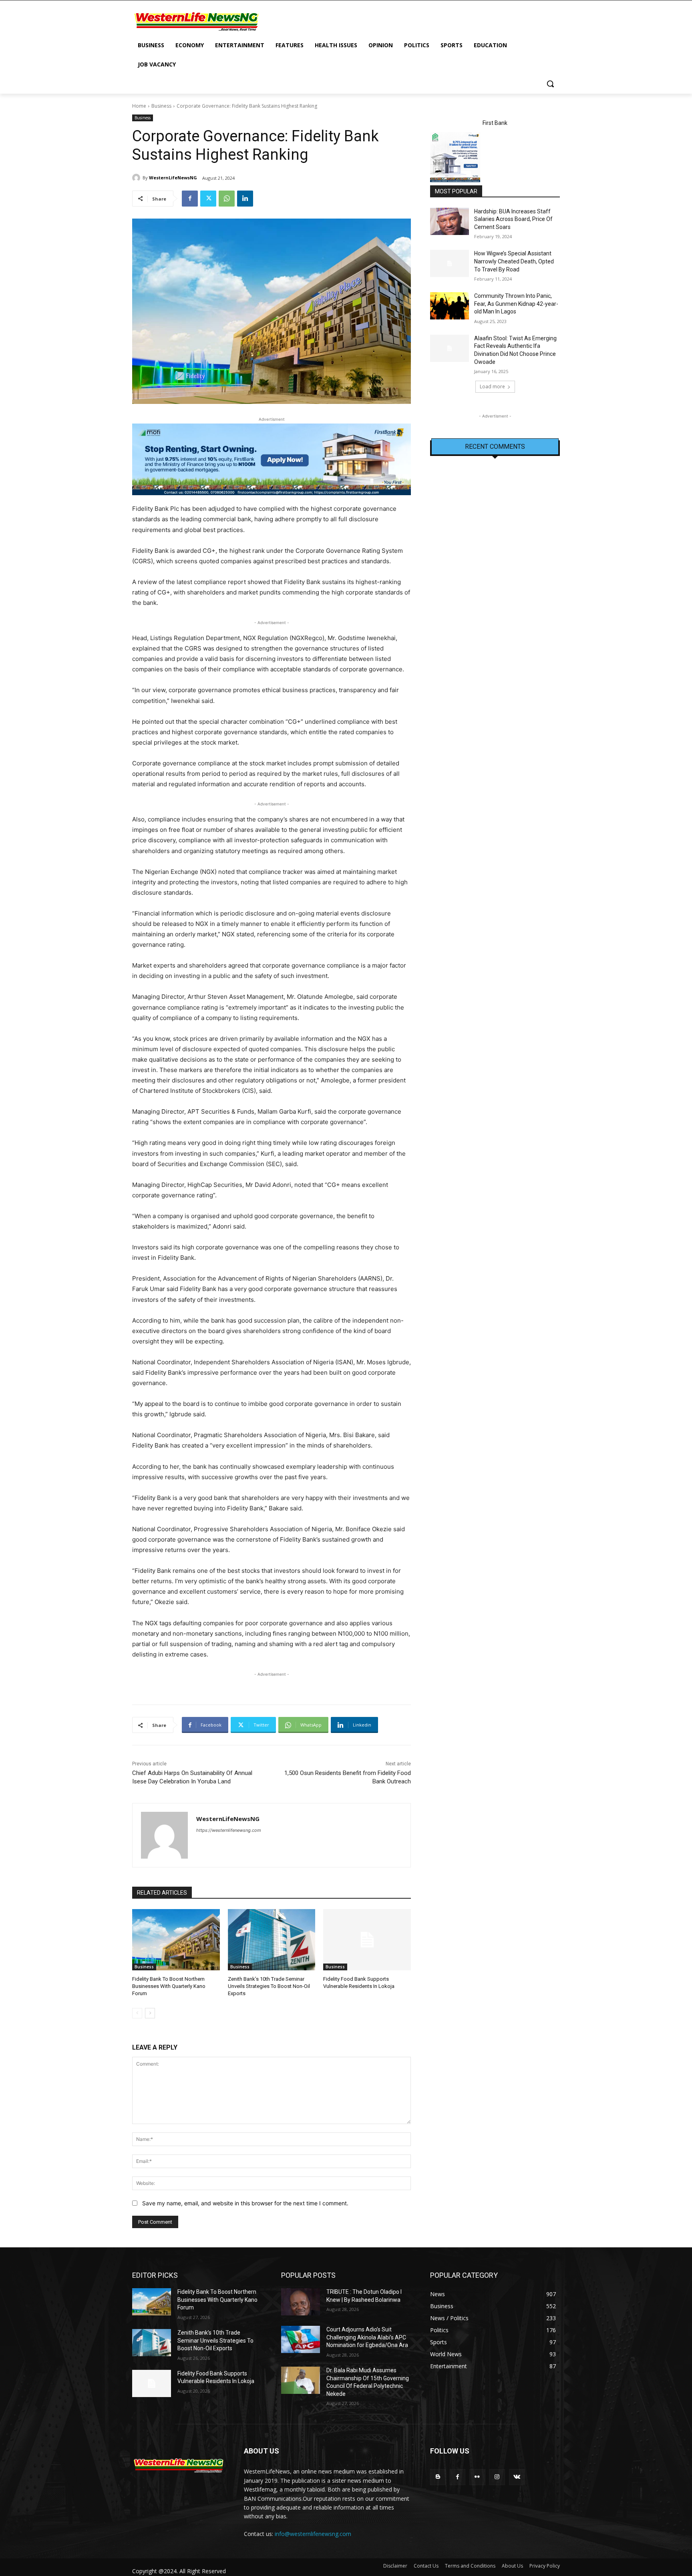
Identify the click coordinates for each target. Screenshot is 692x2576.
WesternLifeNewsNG (173, 178)
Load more (492, 387)
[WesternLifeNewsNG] (137, 178)
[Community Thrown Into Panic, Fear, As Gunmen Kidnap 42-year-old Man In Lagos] (450, 306)
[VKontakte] (517, 2477)
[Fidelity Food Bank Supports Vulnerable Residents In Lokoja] (367, 1940)
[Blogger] (438, 2477)
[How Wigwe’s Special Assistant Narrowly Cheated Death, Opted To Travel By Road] (450, 263)
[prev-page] (137, 2013)
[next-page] (150, 2013)
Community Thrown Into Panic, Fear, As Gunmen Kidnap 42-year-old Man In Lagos (516, 304)
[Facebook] (190, 199)
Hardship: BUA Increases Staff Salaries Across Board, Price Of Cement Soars (513, 219)
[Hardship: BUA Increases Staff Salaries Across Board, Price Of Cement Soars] (450, 221)
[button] (550, 84)
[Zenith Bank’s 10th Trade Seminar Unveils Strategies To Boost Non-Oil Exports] (272, 1940)
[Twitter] (208, 199)
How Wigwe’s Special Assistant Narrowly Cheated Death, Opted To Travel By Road (514, 261)
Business (161, 106)
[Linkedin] (245, 199)
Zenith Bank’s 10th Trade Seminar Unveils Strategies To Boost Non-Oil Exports (269, 1986)
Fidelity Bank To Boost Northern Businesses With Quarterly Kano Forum (169, 1986)
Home (139, 106)
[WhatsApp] (227, 199)
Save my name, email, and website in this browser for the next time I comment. (245, 2203)
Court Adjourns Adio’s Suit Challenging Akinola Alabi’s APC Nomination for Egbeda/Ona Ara (367, 2337)
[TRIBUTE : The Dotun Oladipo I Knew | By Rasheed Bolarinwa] (301, 2302)
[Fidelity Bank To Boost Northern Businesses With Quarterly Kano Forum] (176, 1940)
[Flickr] (477, 2477)
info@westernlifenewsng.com (313, 2534)
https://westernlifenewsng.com (229, 1830)
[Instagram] (497, 2477)
